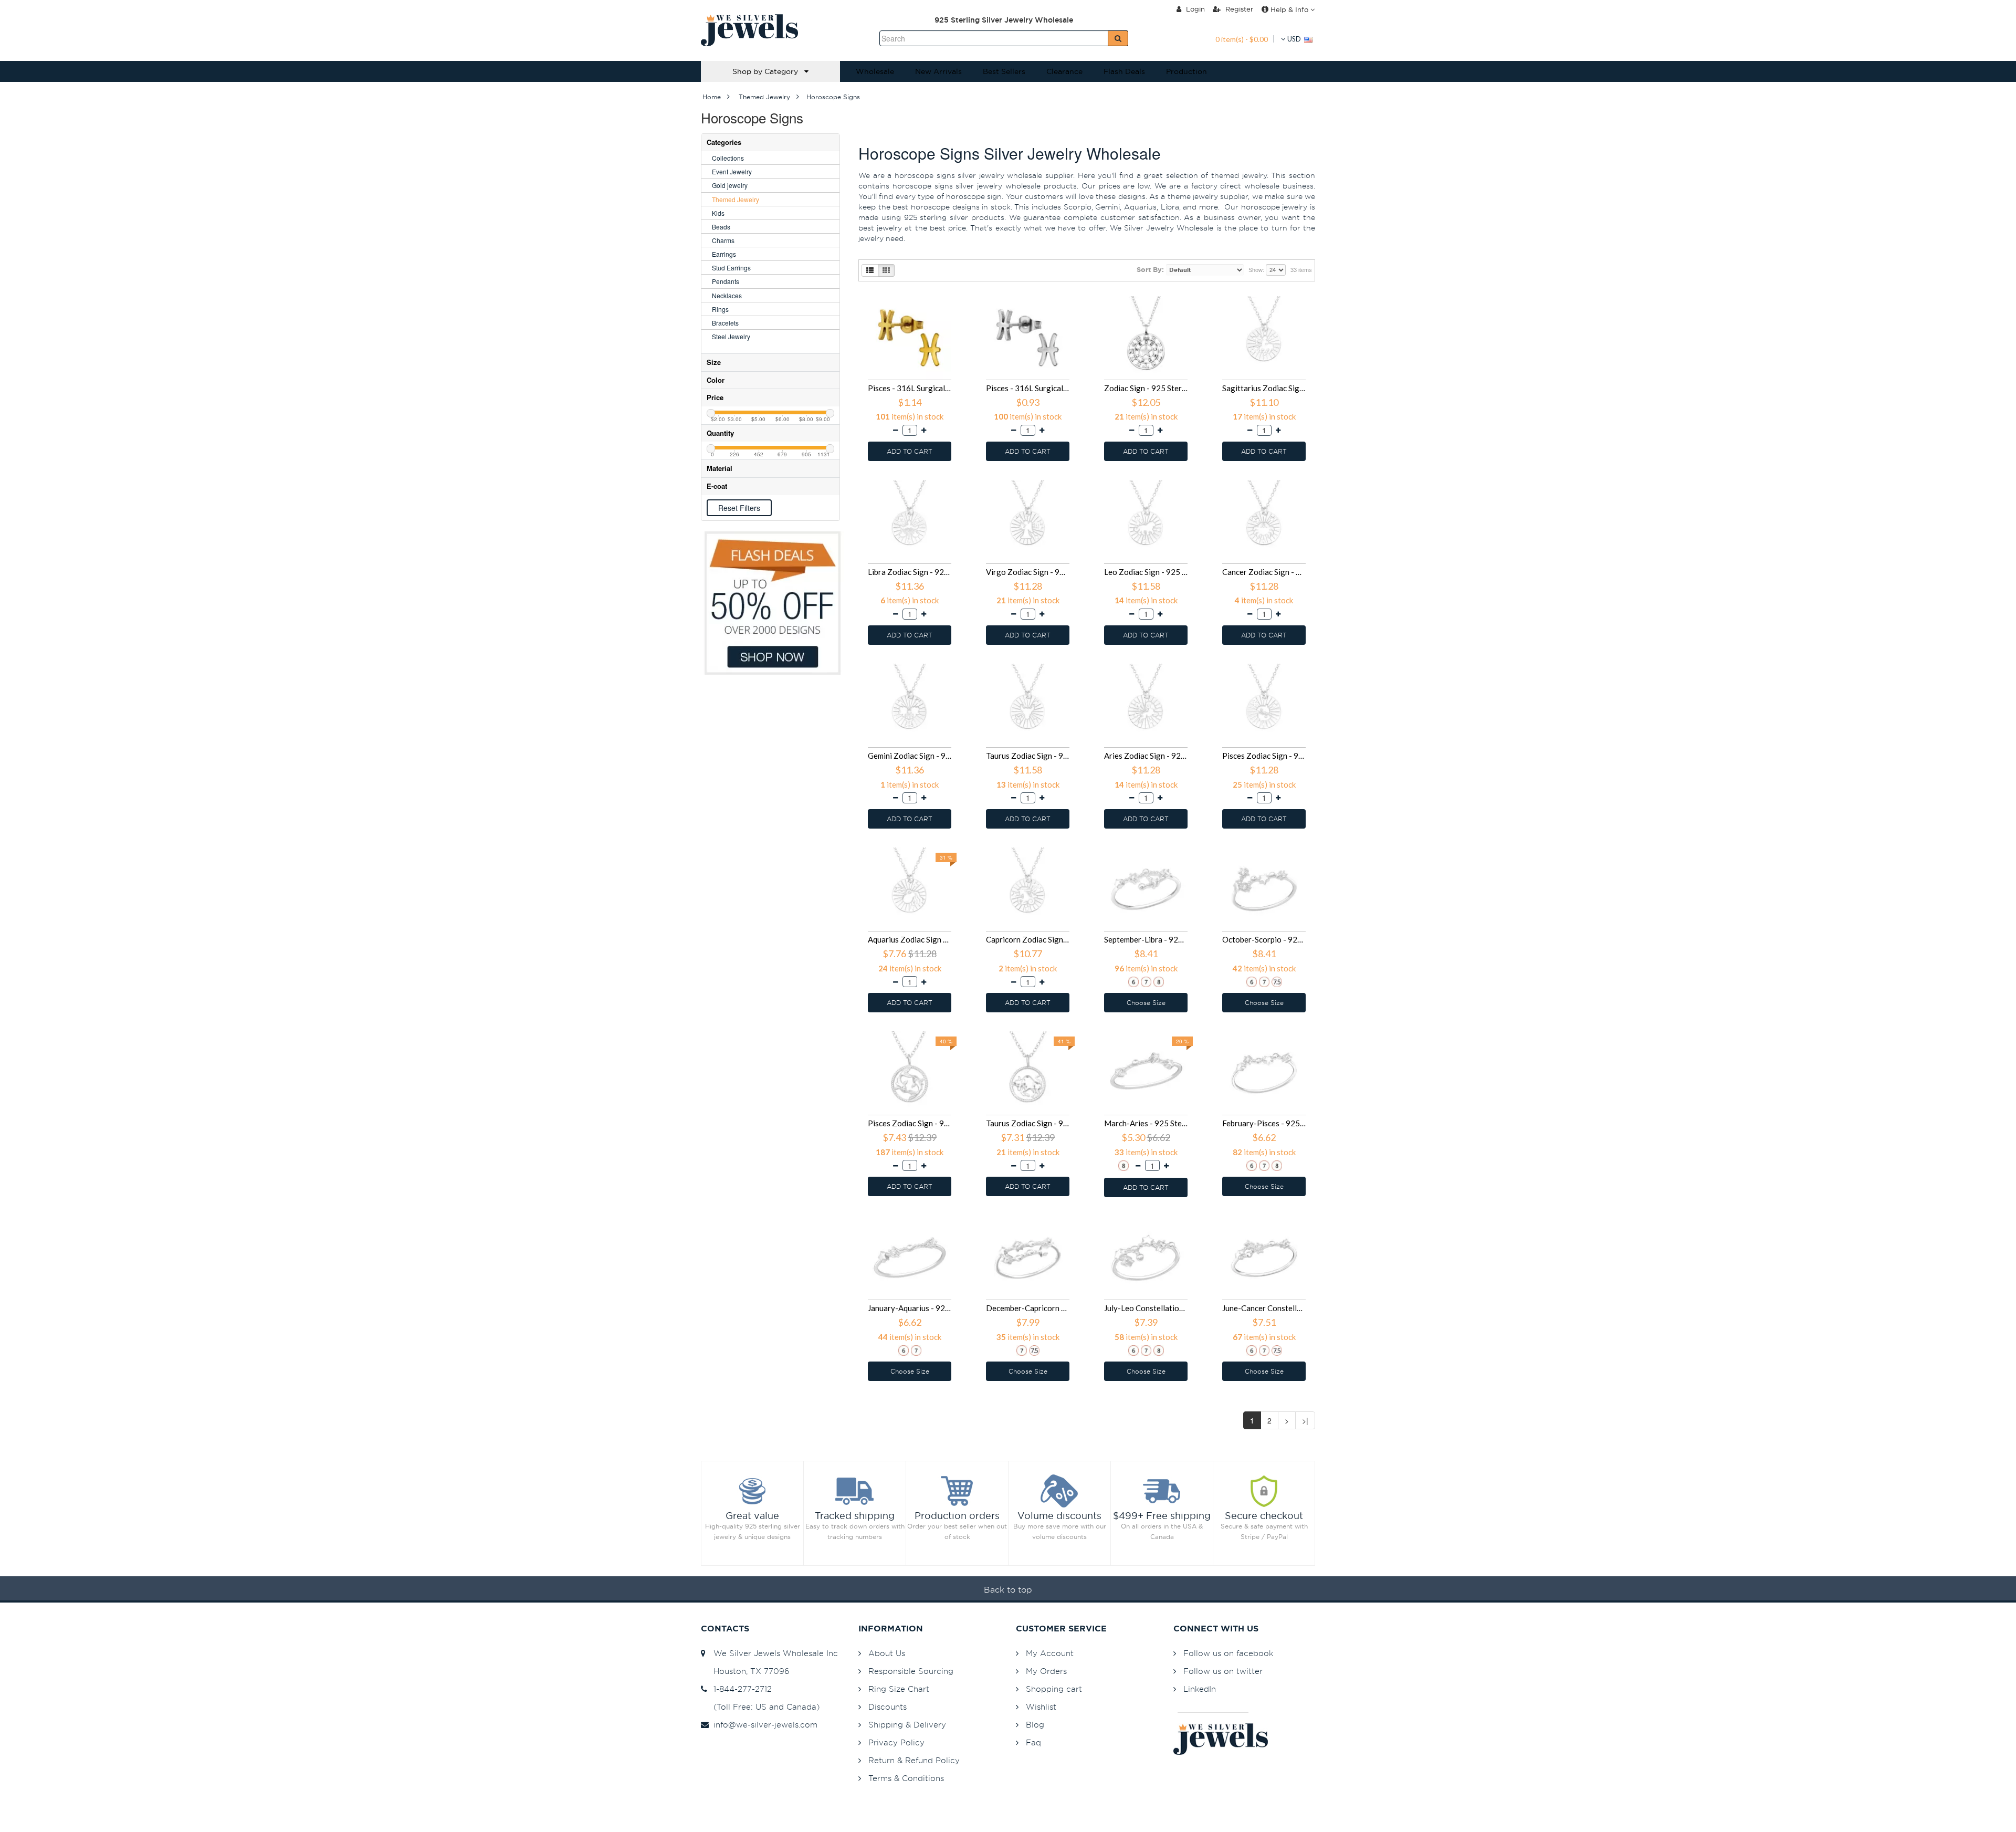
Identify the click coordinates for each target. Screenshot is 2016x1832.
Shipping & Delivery (907, 1725)
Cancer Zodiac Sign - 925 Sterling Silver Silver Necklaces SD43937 (1264, 572)
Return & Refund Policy (914, 1760)
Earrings (724, 254)
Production (1186, 71)
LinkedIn (1200, 1689)
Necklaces (727, 295)
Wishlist (1041, 1707)
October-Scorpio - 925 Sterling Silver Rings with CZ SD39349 (1264, 939)
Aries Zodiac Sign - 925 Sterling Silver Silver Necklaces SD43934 (1146, 756)
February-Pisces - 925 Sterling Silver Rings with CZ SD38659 (1264, 1123)
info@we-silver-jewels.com (763, 1725)
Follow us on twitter (1223, 1671)
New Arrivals (938, 71)
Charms (723, 240)
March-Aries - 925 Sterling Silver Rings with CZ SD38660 (1146, 1123)
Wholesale (875, 71)
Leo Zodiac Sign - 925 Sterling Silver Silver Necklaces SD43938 (1146, 572)
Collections (728, 158)
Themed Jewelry (736, 199)
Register (1238, 9)
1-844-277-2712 (740, 1689)
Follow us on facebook (1228, 1653)
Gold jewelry (730, 185)
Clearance (1064, 71)
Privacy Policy (896, 1742)
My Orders (1046, 1671)
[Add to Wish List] (952, 297)
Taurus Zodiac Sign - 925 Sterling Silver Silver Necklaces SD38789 (1028, 1123)
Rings (720, 309)
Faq (1033, 1742)
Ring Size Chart (899, 1689)
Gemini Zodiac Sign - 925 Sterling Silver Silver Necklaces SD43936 (910, 756)
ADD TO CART (910, 451)
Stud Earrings (731, 268)
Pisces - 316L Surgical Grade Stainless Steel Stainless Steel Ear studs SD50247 (1028, 388)
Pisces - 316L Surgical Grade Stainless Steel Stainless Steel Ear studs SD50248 (910, 388)
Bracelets (725, 323)
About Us (887, 1653)
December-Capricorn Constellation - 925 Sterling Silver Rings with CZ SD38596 (1028, 1308)
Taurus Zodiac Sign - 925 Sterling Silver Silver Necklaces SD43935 (1028, 756)
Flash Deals (1124, 71)
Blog (1035, 1725)
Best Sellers (1004, 71)
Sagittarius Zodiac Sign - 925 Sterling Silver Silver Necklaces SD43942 (1264, 388)
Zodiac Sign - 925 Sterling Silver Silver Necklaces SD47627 (1146, 388)
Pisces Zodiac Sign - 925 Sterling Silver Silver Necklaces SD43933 (1264, 756)
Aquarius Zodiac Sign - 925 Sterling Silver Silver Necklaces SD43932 (910, 939)
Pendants (726, 281)
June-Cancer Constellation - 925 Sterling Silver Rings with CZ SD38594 (1264, 1308)
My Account (1050, 1653)
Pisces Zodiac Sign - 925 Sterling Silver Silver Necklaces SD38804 (910, 1123)
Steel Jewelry (731, 336)
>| (1305, 1420)
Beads (721, 227)
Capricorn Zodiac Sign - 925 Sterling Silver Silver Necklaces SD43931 (1028, 939)
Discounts (888, 1707)
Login (1194, 9)
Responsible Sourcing (911, 1671)
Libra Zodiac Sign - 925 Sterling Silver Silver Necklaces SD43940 (910, 572)
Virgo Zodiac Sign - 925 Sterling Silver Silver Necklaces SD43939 (1028, 572)
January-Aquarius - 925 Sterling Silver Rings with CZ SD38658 (910, 1308)
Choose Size (1146, 1003)
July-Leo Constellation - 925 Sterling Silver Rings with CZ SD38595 (1146, 1308)
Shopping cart (1054, 1689)
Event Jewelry (732, 171)
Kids (718, 213)
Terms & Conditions (906, 1778)
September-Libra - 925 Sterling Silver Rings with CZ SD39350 (1146, 939)
